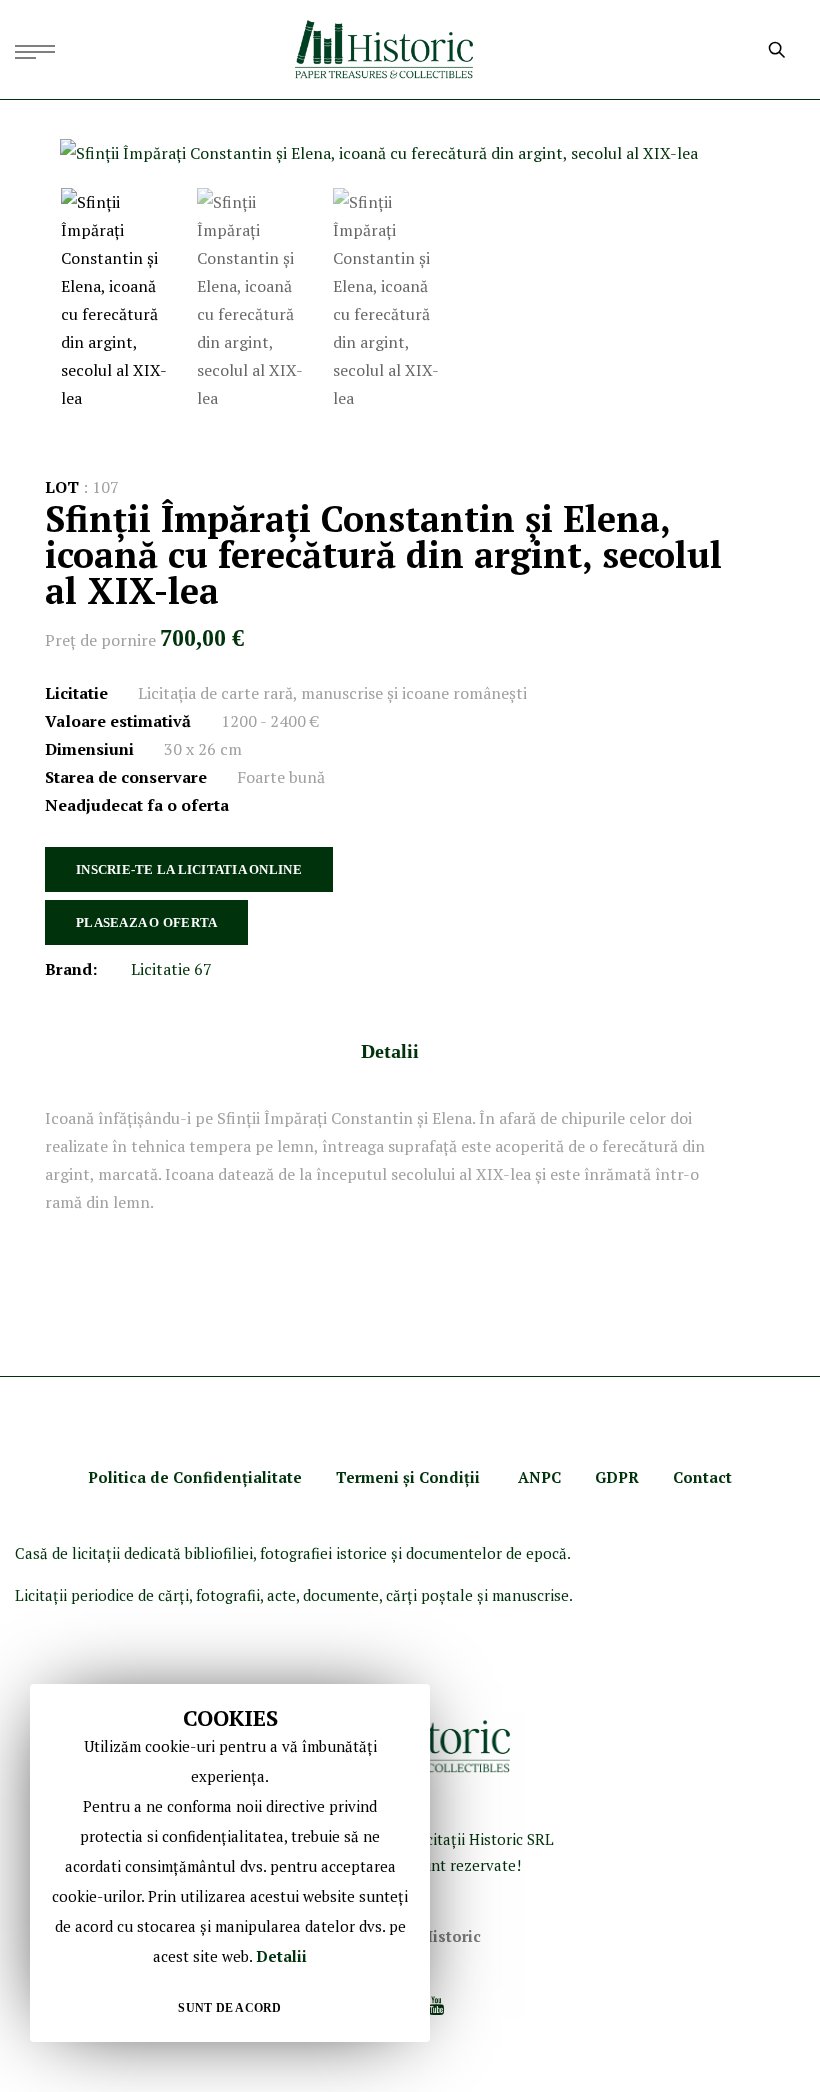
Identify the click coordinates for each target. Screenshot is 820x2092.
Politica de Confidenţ (168, 1477)
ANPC (539, 1477)
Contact (702, 1477)
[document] (230, 1863)
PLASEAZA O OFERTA (146, 922)
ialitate (275, 1477)
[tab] (390, 1051)
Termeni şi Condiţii (410, 1477)
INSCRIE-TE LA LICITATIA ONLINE (189, 869)
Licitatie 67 (171, 969)
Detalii (390, 1051)
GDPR (617, 1477)
